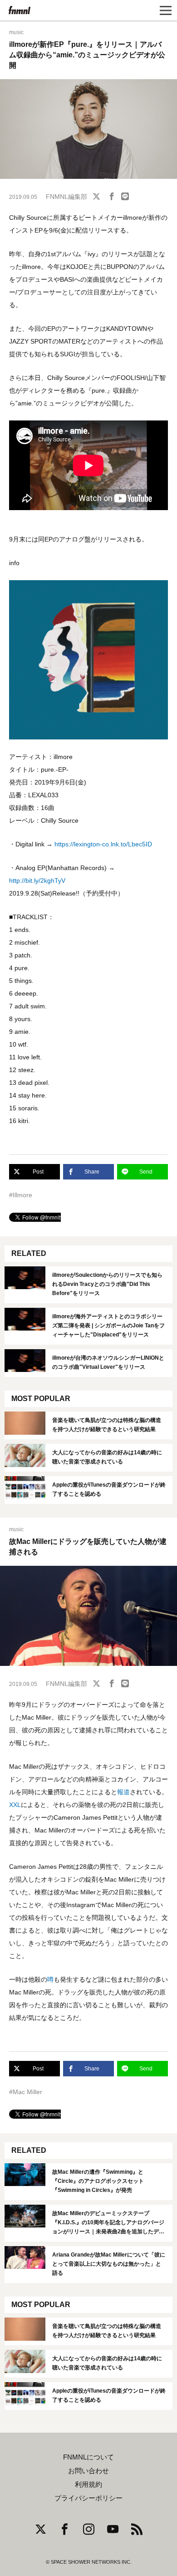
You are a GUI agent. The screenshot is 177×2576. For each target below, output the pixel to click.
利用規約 (88, 2485)
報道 (123, 1792)
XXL (15, 1805)
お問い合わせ (88, 2471)
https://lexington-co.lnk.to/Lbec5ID (104, 844)
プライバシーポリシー (88, 2498)
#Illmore (21, 1195)
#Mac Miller (26, 2092)
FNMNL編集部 (66, 197)
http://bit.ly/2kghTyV (37, 881)
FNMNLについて (88, 2457)
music (16, 32)
